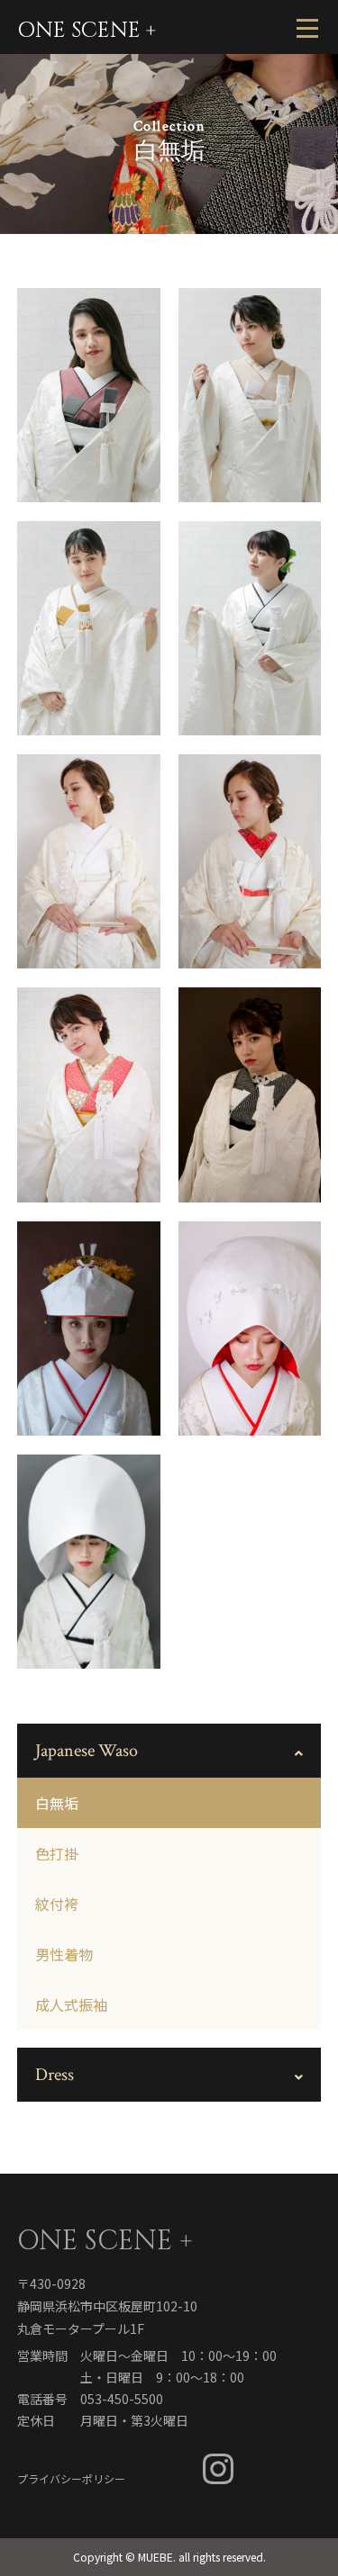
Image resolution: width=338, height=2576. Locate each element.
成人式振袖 (71, 2004)
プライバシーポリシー (71, 2477)
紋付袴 (57, 1904)
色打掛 (57, 1853)
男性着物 (64, 1954)
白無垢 (57, 1803)
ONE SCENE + (87, 31)
